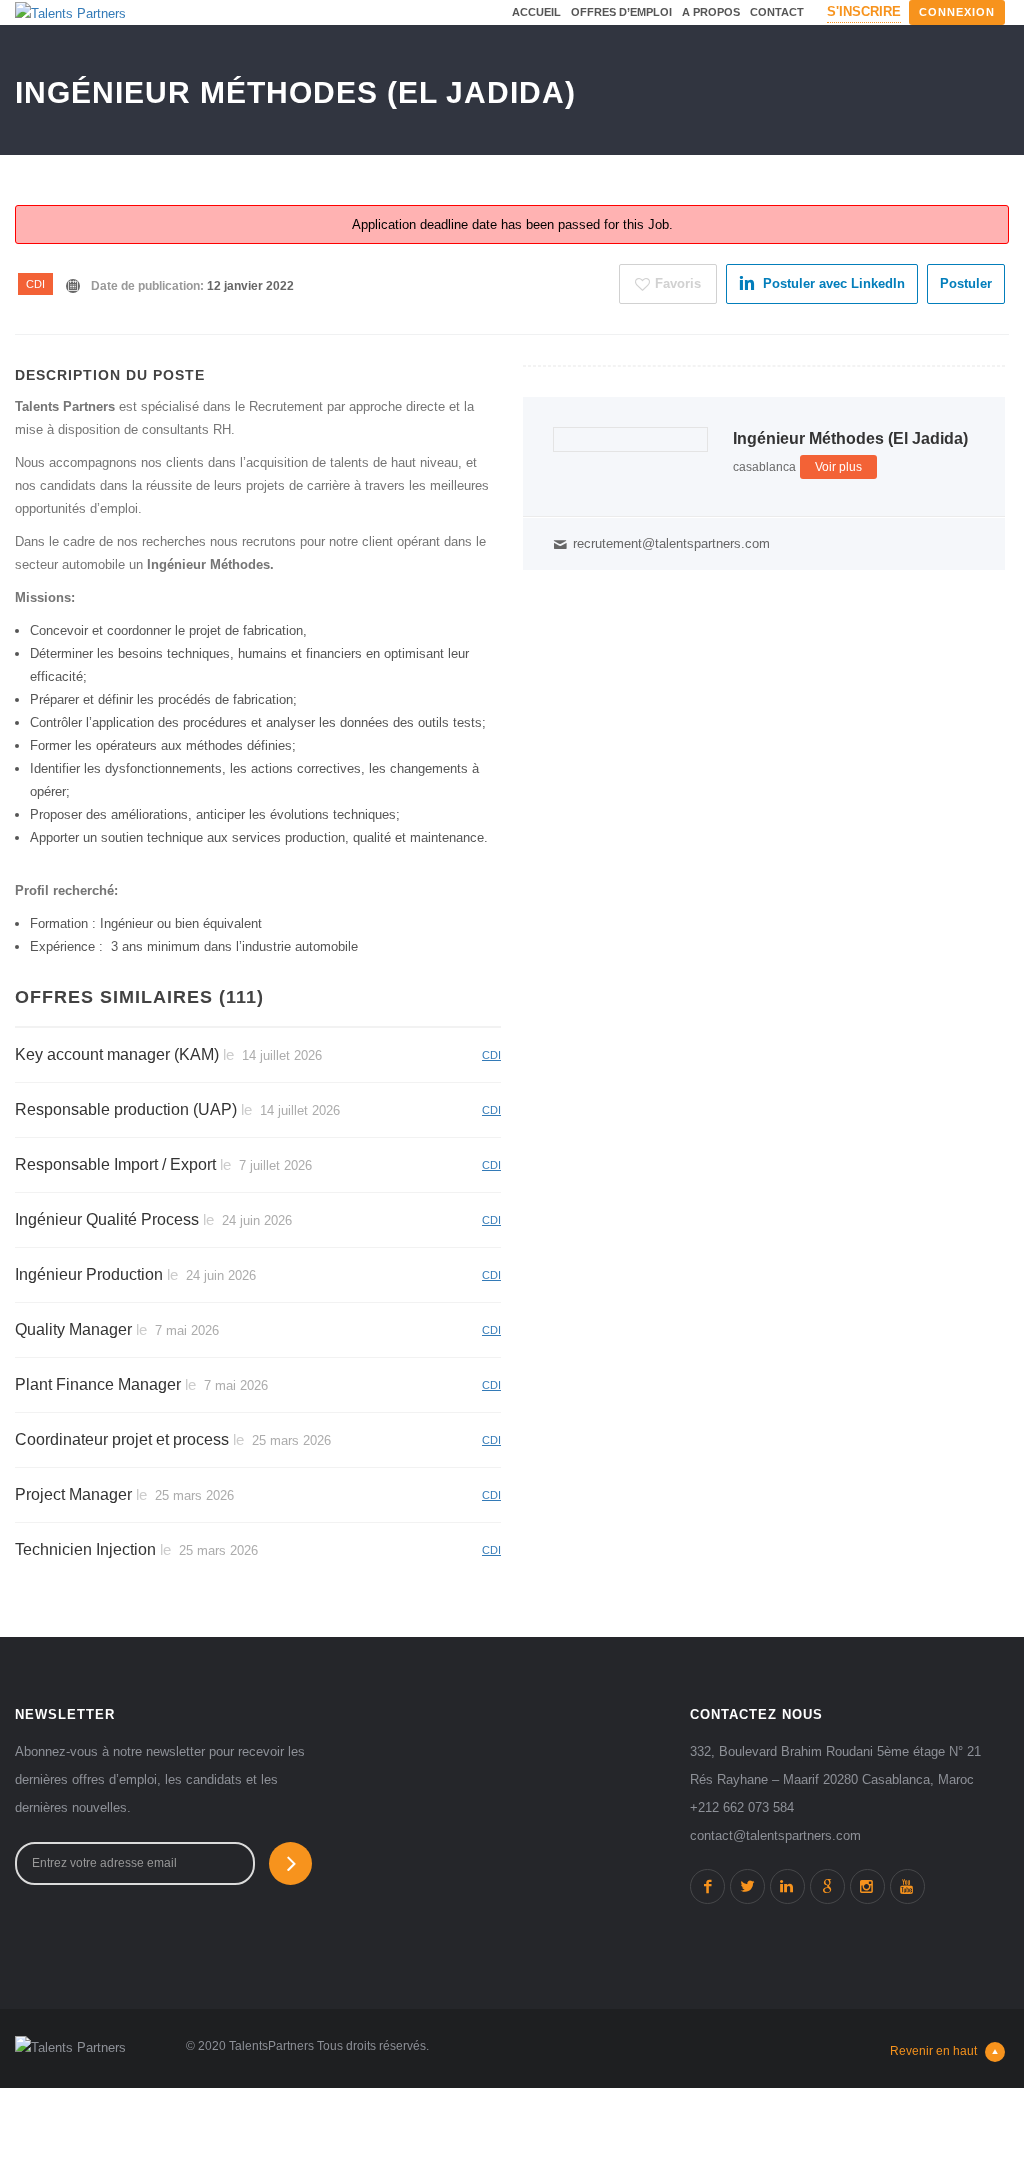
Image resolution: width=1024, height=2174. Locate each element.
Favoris (678, 283)
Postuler (966, 283)
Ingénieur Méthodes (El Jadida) (850, 438)
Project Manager (73, 1494)
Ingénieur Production (89, 1274)
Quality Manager (73, 1329)
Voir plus (838, 467)
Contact (777, 12)
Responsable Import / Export (115, 1164)
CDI (35, 284)
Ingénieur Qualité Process (107, 1219)
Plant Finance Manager (98, 1384)
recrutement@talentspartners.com (671, 543)
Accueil (536, 12)
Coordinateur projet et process (122, 1439)
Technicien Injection (85, 1549)
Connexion (957, 12)
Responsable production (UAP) (126, 1109)
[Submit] (290, 1863)
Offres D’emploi (621, 12)
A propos (711, 12)
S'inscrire (864, 11)
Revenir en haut (933, 2051)
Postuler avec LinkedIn (834, 283)
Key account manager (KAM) (117, 1054)
